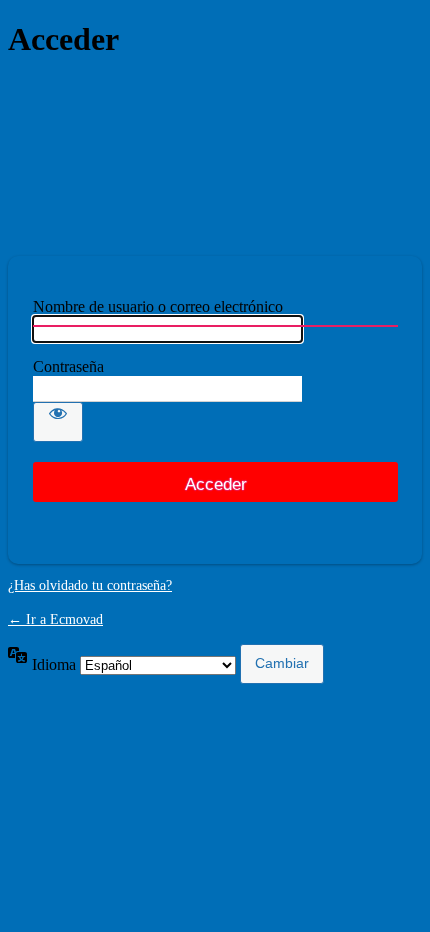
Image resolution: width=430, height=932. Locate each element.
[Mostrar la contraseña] (58, 422)
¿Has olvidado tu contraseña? (90, 585)
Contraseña (68, 366)
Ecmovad (215, 157)
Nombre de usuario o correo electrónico (158, 306)
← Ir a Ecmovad (55, 619)
